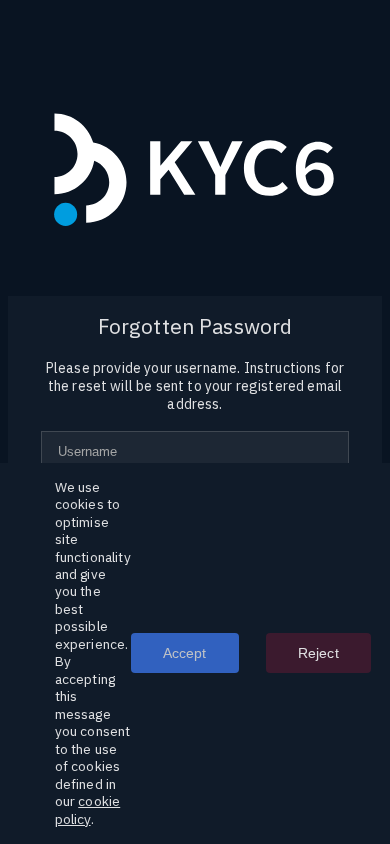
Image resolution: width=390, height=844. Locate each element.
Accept (185, 653)
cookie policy (88, 809)
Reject (318, 653)
